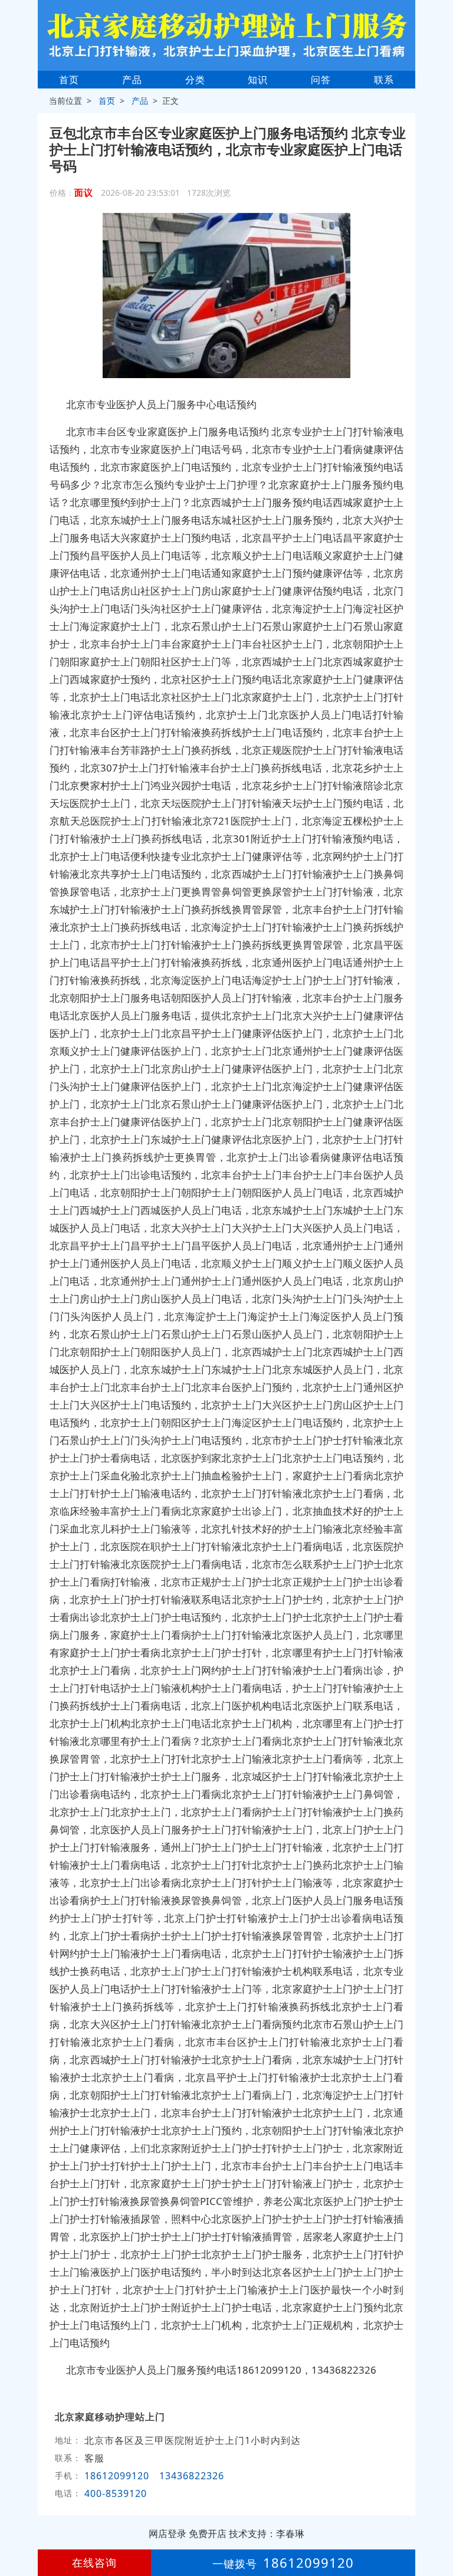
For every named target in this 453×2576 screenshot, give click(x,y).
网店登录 (168, 2534)
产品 (132, 80)
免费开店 (208, 2534)
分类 (195, 80)
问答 (321, 80)
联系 (384, 80)
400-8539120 (117, 2493)
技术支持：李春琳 (267, 2534)
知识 (258, 80)
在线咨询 (94, 2562)
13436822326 (192, 2476)
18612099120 (117, 2476)
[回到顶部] (438, 2531)
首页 (69, 80)
